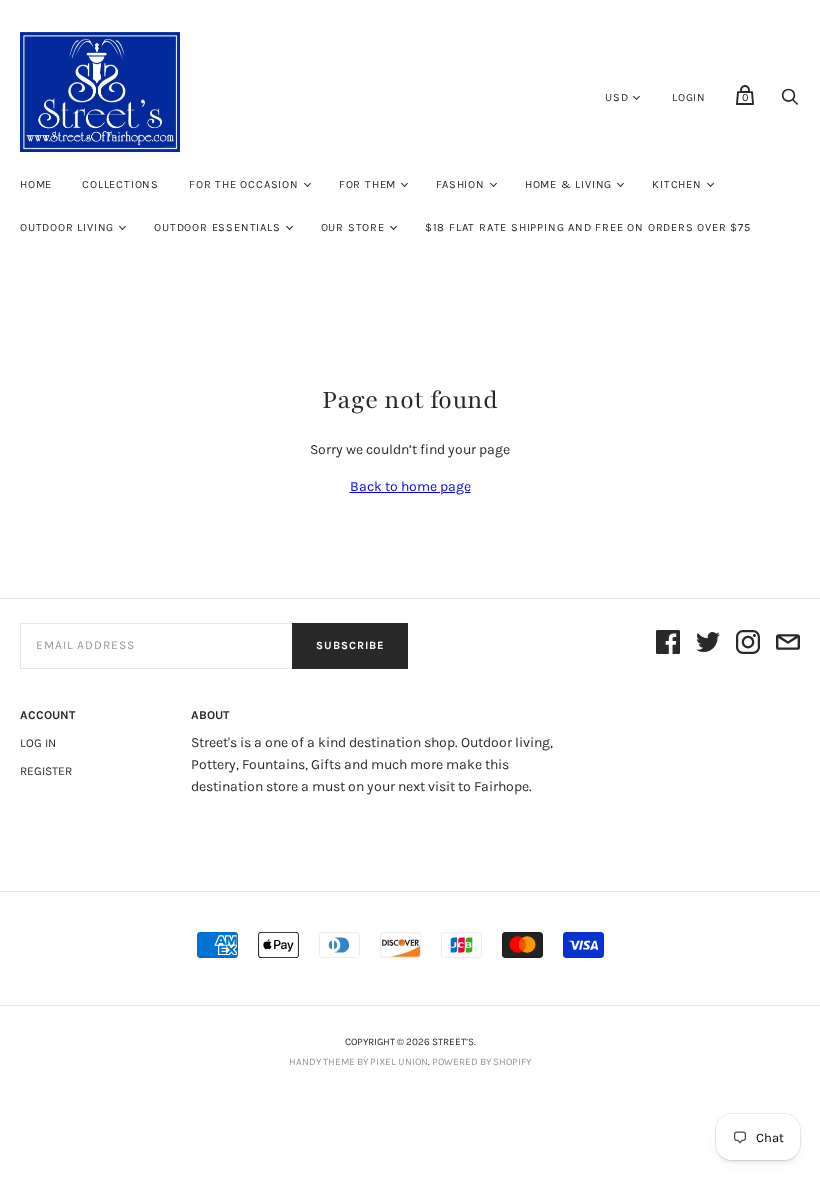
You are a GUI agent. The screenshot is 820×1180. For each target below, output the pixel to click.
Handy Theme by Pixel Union (358, 1062)
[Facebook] (668, 645)
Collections (120, 184)
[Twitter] (708, 645)
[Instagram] (748, 645)
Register (46, 771)
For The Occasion (244, 184)
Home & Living (568, 184)
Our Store (353, 227)
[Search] (790, 102)
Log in (38, 743)
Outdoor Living (67, 227)
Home (36, 184)
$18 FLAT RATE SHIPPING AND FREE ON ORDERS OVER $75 (588, 227)
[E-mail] (788, 645)
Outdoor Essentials (217, 227)
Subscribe (350, 645)
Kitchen (677, 184)
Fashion (460, 184)
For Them (367, 184)
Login (689, 97)
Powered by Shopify (481, 1062)
